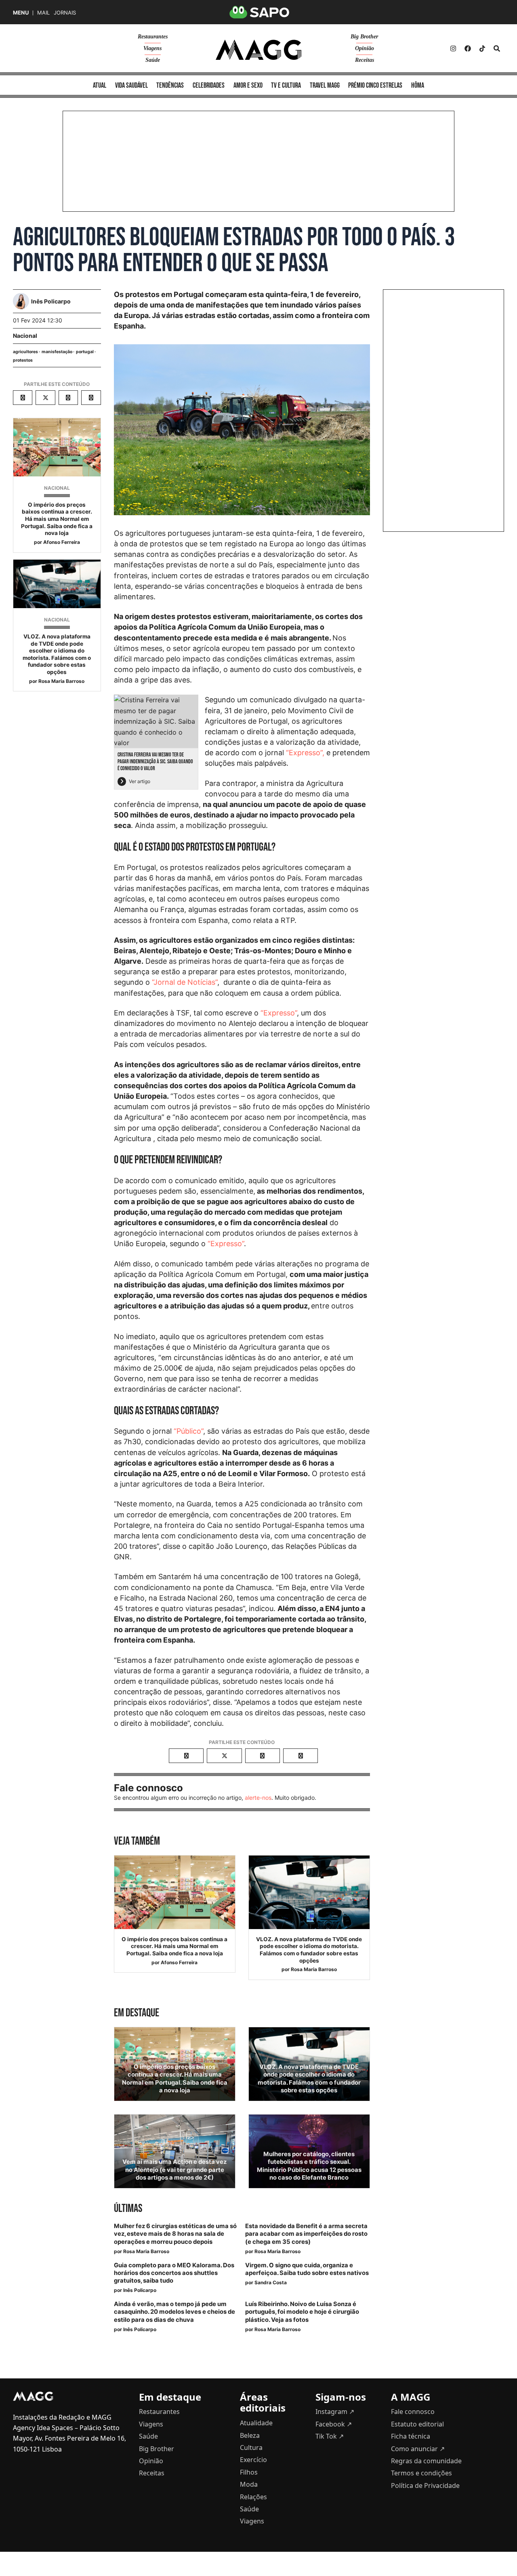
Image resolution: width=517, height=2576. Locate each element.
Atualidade (256, 2423)
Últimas (128, 2208)
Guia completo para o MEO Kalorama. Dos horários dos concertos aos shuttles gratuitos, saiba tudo (174, 2273)
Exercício (253, 2460)
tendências (170, 85)
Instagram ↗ (335, 2412)
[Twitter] (482, 48)
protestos (23, 360)
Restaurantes (153, 37)
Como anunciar (418, 2449)
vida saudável (131, 85)
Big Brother (364, 37)
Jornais (65, 13)
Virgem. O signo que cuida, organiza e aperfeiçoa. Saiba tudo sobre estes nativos (307, 2269)
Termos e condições (421, 2473)
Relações (253, 2497)
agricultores (25, 352)
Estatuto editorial (417, 2424)
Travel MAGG (325, 85)
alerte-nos (258, 1798)
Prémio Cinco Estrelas (375, 85)
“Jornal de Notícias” (185, 982)
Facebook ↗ (334, 2424)
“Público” (188, 1431)
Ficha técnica (411, 2436)
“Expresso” (279, 1013)
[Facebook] (468, 48)
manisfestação (57, 352)
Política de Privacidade (425, 2485)
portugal (85, 352)
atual (100, 85)
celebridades (209, 85)
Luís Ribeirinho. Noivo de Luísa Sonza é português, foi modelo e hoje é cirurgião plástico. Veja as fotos (302, 2312)
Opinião (365, 48)
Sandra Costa (271, 2282)
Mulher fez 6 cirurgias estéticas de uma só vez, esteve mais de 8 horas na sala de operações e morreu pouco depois (175, 2234)
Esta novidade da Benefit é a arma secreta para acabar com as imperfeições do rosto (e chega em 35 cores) (306, 2234)
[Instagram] (453, 48)
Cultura (251, 2448)
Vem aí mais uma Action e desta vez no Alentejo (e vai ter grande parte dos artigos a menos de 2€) (174, 2169)
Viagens (152, 48)
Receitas (365, 60)
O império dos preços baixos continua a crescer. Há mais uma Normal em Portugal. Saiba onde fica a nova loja (57, 519)
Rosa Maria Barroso (61, 681)
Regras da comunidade (426, 2461)
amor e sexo (248, 85)
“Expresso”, (305, 753)
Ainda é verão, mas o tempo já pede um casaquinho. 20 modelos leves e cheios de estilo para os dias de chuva (174, 2312)
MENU (21, 13)
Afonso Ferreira (62, 542)
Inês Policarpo (140, 2290)
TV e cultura (286, 85)
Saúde (153, 60)
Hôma (418, 85)
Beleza (250, 2435)
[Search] (497, 48)
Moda (249, 2484)
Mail (43, 13)
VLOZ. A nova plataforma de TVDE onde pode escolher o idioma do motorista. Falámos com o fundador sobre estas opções (57, 654)
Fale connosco (413, 2412)
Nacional (25, 336)
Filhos (249, 2472)
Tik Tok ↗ (330, 2436)
